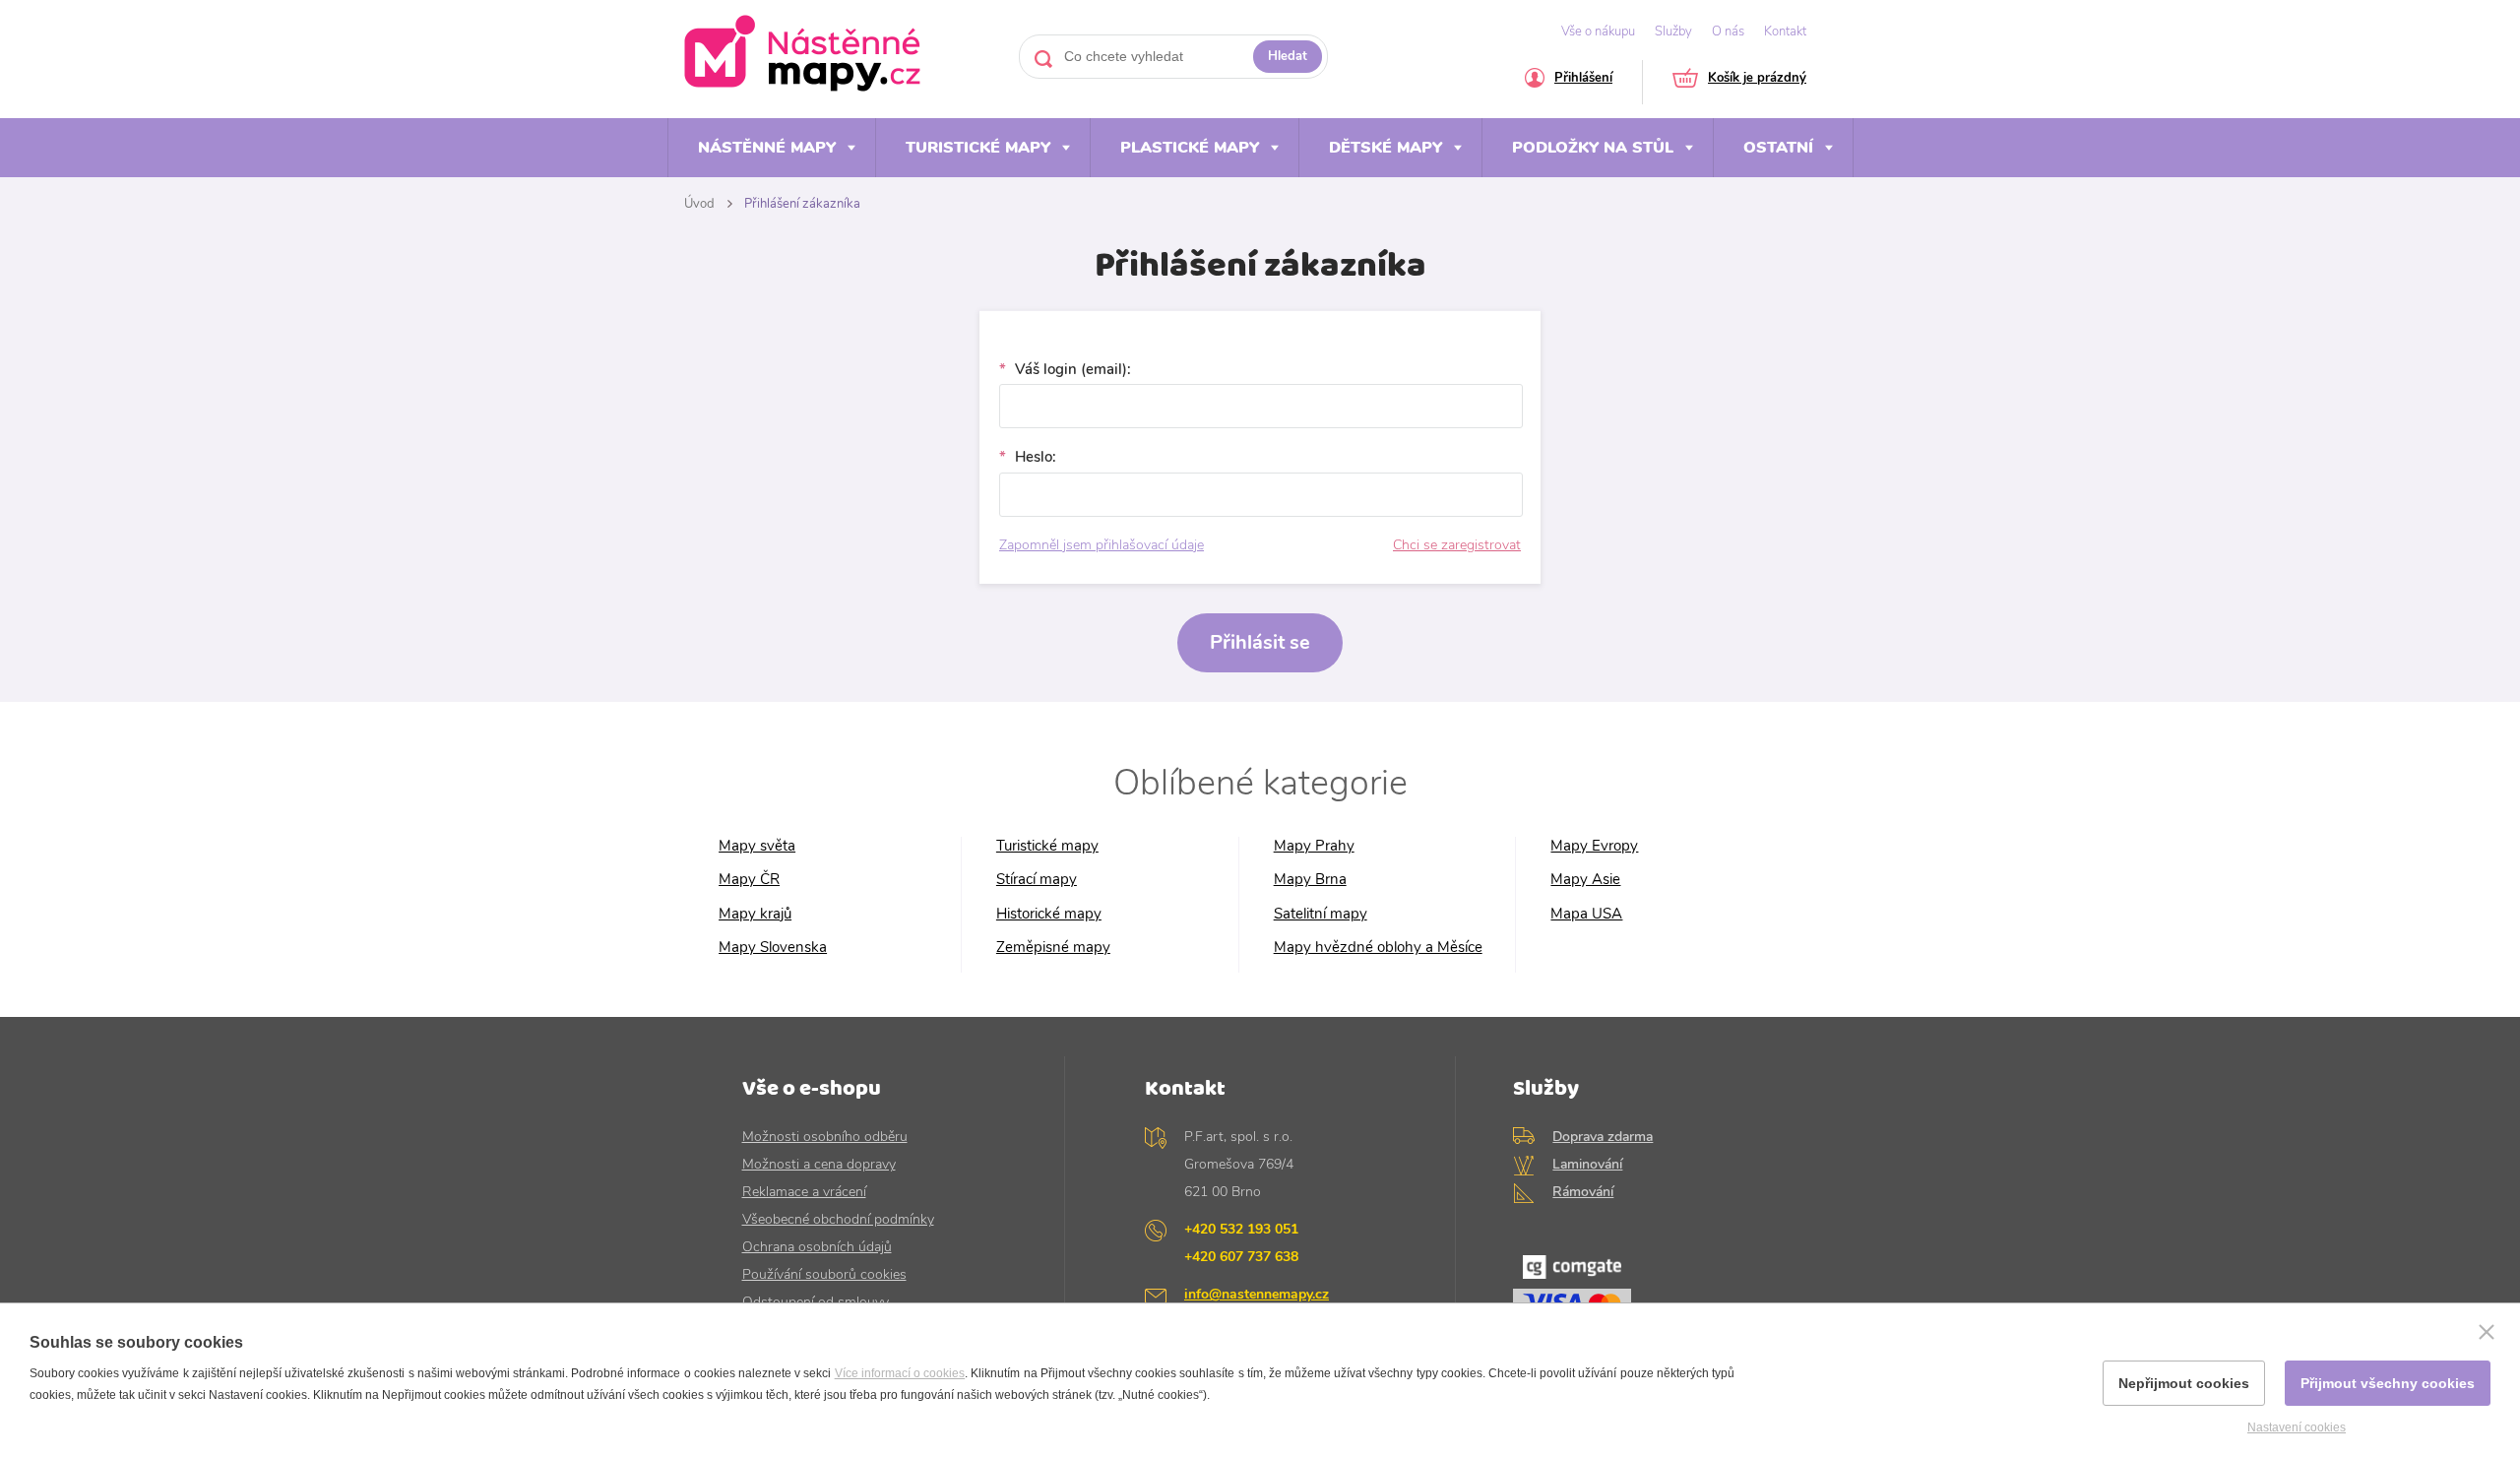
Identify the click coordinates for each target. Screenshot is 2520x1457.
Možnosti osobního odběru (825, 1137)
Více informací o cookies (900, 1373)
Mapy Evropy (1594, 846)
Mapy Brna (1310, 880)
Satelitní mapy (1321, 914)
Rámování (1583, 1192)
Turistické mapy (978, 148)
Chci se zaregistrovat (1457, 545)
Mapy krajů (755, 914)
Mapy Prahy (1314, 846)
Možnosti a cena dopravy (819, 1164)
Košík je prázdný (1757, 79)
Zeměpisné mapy (1053, 948)
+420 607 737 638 (1241, 1257)
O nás (1728, 32)
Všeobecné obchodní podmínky (838, 1219)
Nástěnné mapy (767, 148)
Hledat (1288, 56)
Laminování (1587, 1164)
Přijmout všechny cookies (2388, 1383)
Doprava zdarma (1603, 1137)
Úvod (699, 204)
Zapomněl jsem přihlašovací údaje (1102, 545)
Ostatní (1778, 148)
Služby (1673, 32)
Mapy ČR (749, 880)
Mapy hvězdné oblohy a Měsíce (1378, 948)
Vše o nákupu (1598, 32)
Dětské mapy (1386, 148)
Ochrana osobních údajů (817, 1247)
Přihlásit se (1260, 642)
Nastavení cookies (2297, 1427)
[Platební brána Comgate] (1645, 1294)
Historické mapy (1049, 914)
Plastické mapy (1190, 148)
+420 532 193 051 (1241, 1229)
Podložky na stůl (1593, 148)
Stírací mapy (1037, 880)
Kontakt (1785, 32)
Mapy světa (757, 846)
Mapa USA (1586, 914)
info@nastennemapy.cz (1257, 1294)
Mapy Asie (1585, 880)
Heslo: (1034, 457)
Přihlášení (1583, 79)
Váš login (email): (1071, 370)
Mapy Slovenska (773, 948)
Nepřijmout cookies (2184, 1383)
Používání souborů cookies (824, 1274)
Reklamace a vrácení (804, 1192)
